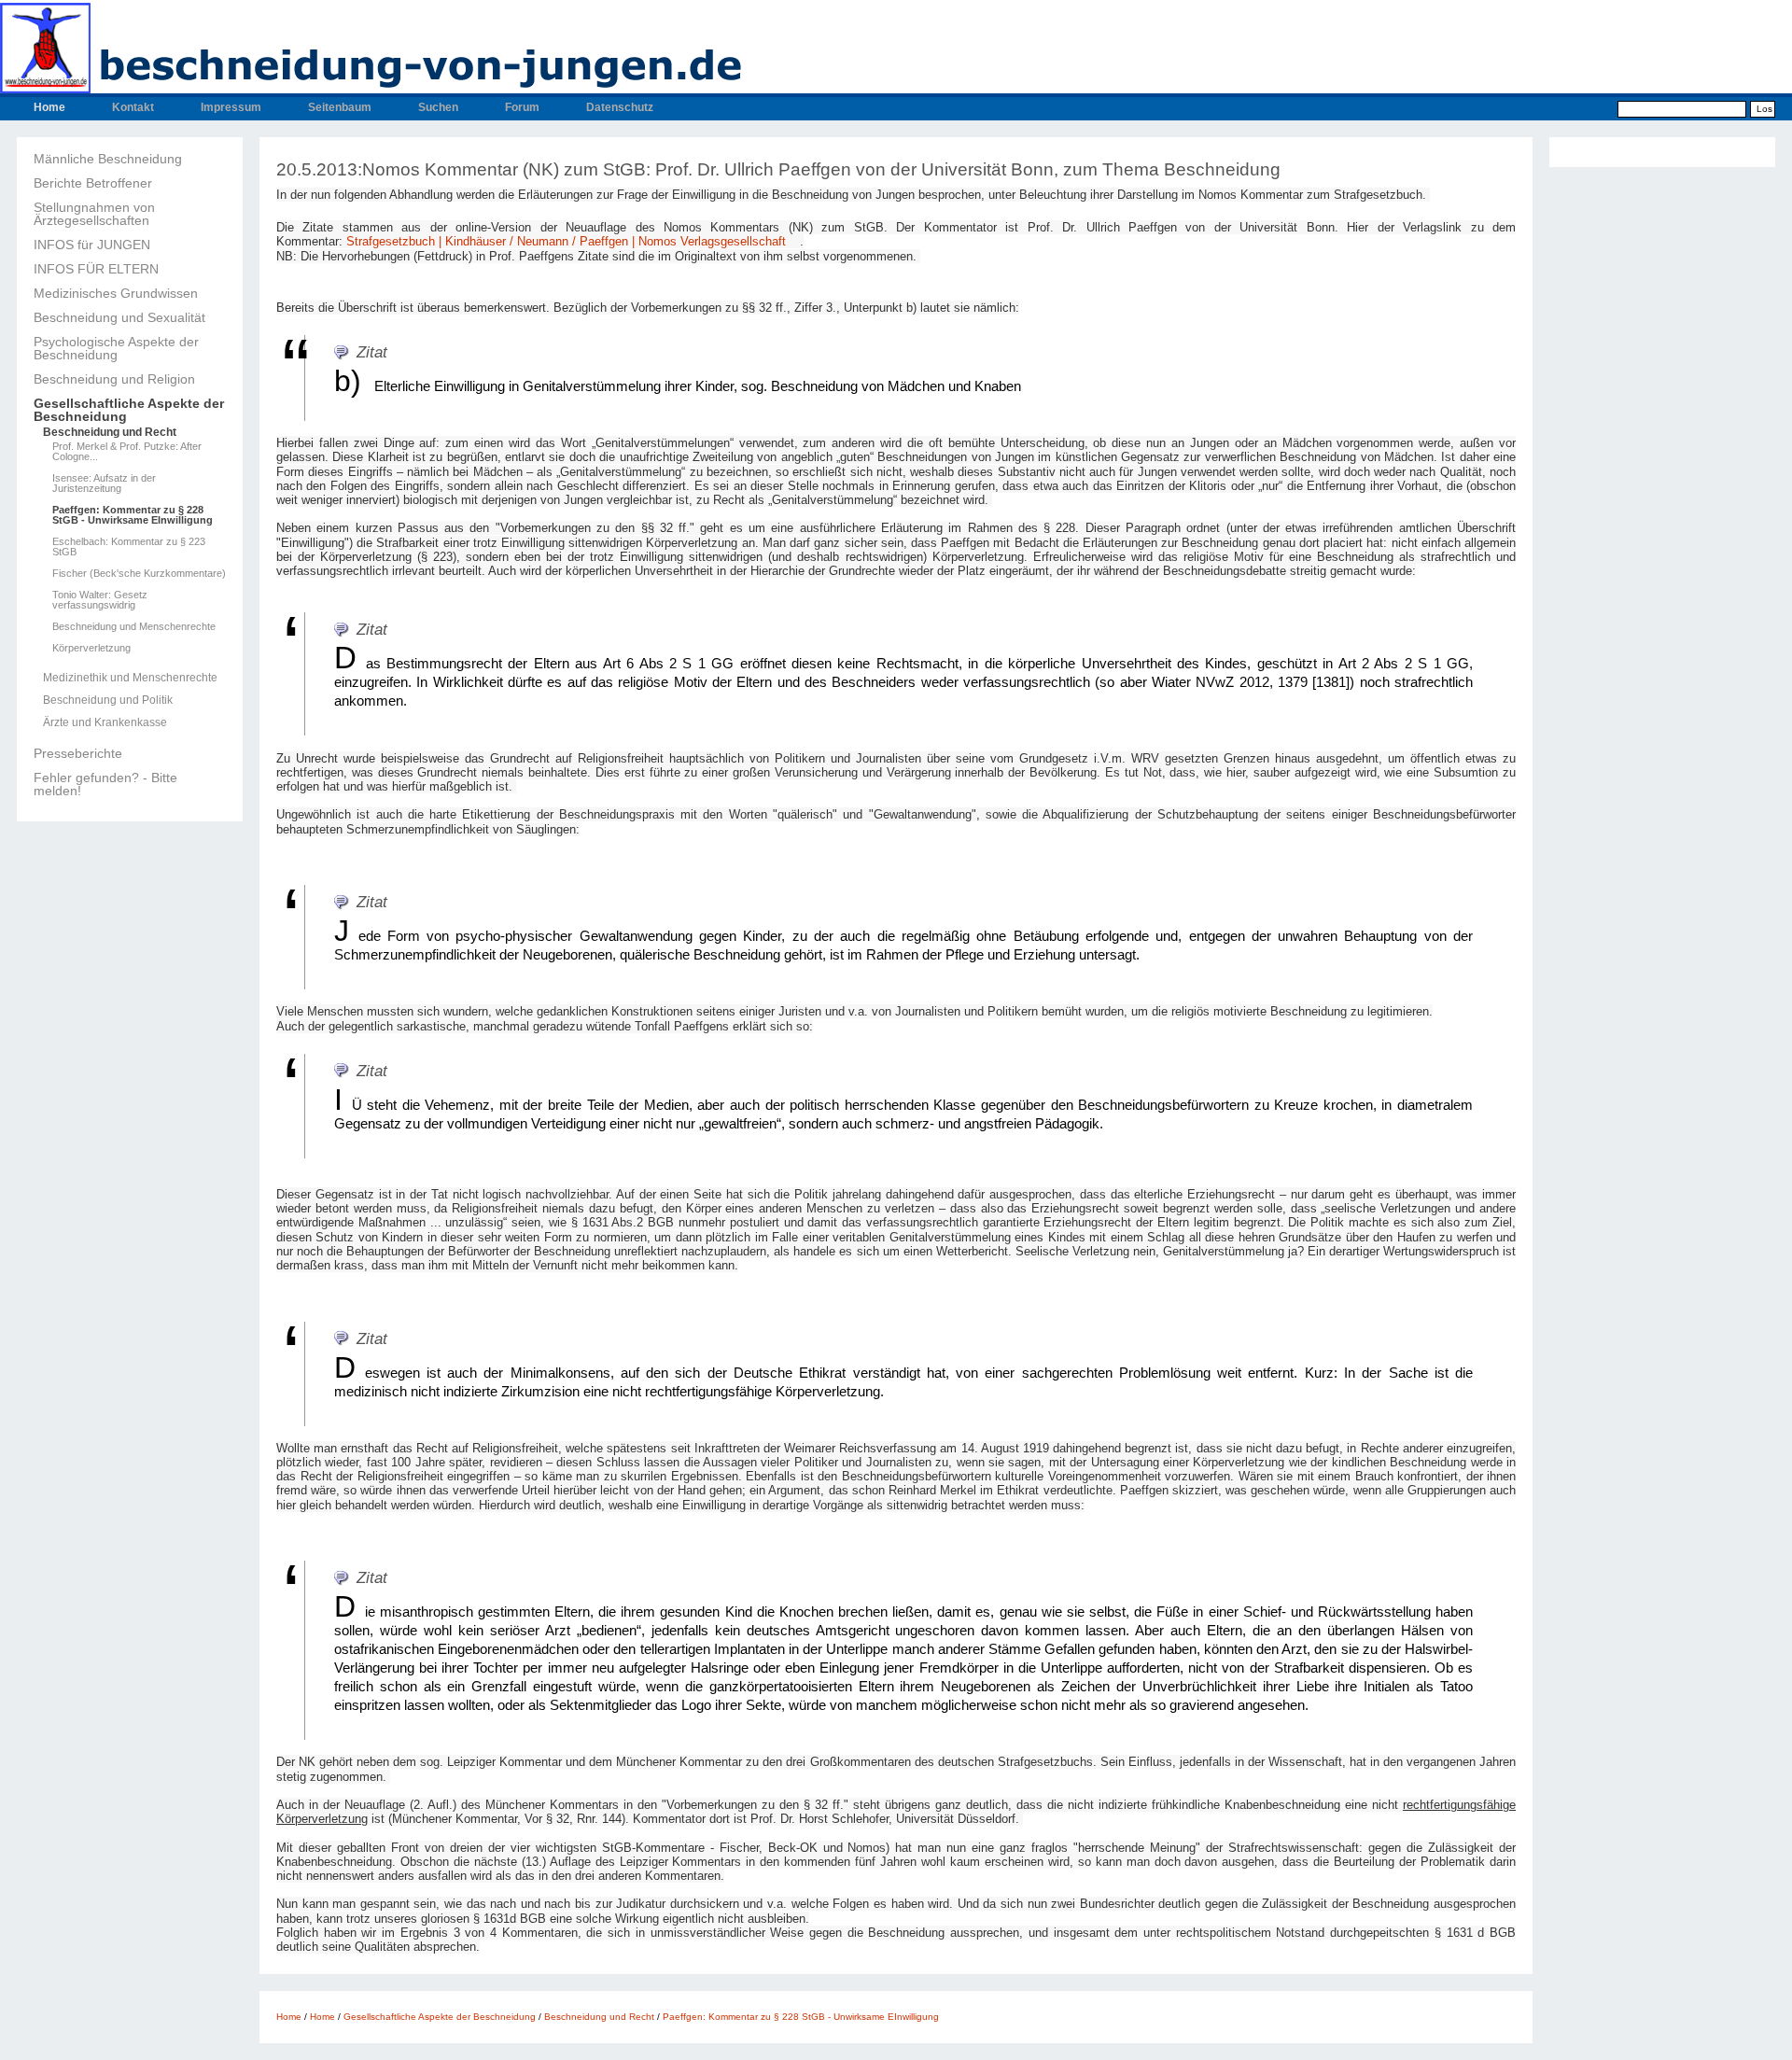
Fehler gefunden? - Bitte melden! (105, 784)
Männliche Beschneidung (108, 159)
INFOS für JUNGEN (92, 245)
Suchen (438, 107)
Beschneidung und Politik (108, 700)
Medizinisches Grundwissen (116, 293)
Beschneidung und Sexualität (119, 317)
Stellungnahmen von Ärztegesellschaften (94, 214)
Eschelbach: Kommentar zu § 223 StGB (129, 547)
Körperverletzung (91, 648)
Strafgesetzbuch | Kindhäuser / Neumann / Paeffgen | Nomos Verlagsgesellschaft (566, 241)
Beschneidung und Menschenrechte (134, 627)
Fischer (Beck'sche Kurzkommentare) (139, 574)
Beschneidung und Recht (110, 432)
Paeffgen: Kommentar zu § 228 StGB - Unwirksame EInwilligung (133, 515)
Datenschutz (620, 107)
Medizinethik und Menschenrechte (130, 678)
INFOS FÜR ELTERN (96, 269)
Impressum (231, 107)
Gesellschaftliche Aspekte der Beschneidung (129, 410)
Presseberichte (78, 753)
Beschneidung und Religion (114, 379)
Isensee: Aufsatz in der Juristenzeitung (104, 483)
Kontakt (133, 107)
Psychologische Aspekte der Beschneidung (116, 348)
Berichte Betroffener (93, 183)
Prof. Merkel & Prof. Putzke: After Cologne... (127, 452)
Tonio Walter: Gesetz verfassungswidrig (100, 600)
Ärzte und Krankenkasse (105, 722)
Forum (522, 107)
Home (49, 107)
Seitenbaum (340, 107)
